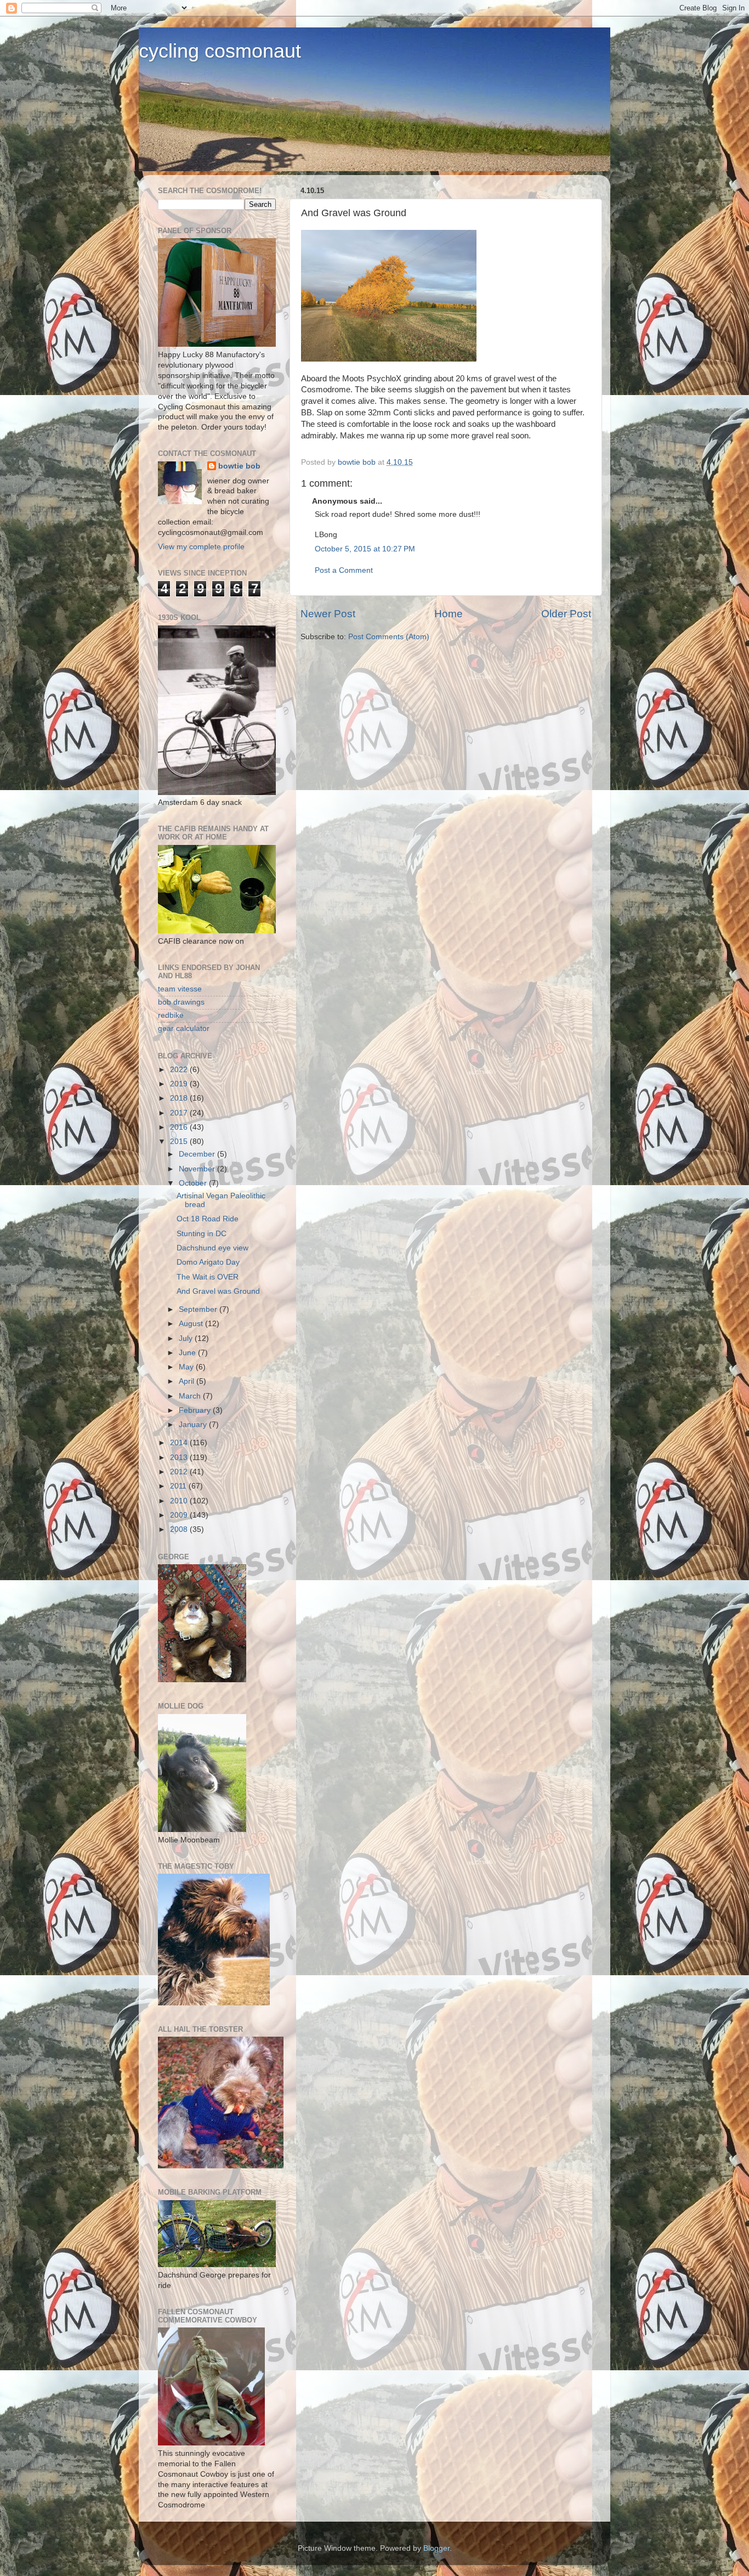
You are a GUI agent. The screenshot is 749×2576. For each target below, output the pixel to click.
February (196, 1410)
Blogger (436, 2548)
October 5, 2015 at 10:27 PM (365, 549)
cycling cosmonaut (220, 51)
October (194, 1183)
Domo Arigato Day (208, 1262)
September (199, 1309)
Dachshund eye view (212, 1248)
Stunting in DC (202, 1234)
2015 (180, 1142)
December (198, 1154)
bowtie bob (239, 466)
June (188, 1353)
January (194, 1425)
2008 (180, 1529)
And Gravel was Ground (218, 1291)
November (198, 1169)
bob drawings (181, 1002)
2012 (180, 1472)
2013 (180, 1458)
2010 (180, 1501)
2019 (180, 1084)
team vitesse (180, 989)
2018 (180, 1098)
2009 (180, 1515)
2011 (179, 1486)
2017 (180, 1113)
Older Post (566, 614)
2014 (180, 1443)
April (188, 1381)
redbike (171, 1015)
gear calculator (184, 1028)
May (187, 1367)
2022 (180, 1070)
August (192, 1324)
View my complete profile (201, 547)
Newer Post (328, 614)
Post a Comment (344, 570)
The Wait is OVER (208, 1277)
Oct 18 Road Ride (208, 1219)
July (187, 1338)
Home (449, 614)
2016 (180, 1127)
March (191, 1396)
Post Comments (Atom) (389, 637)
